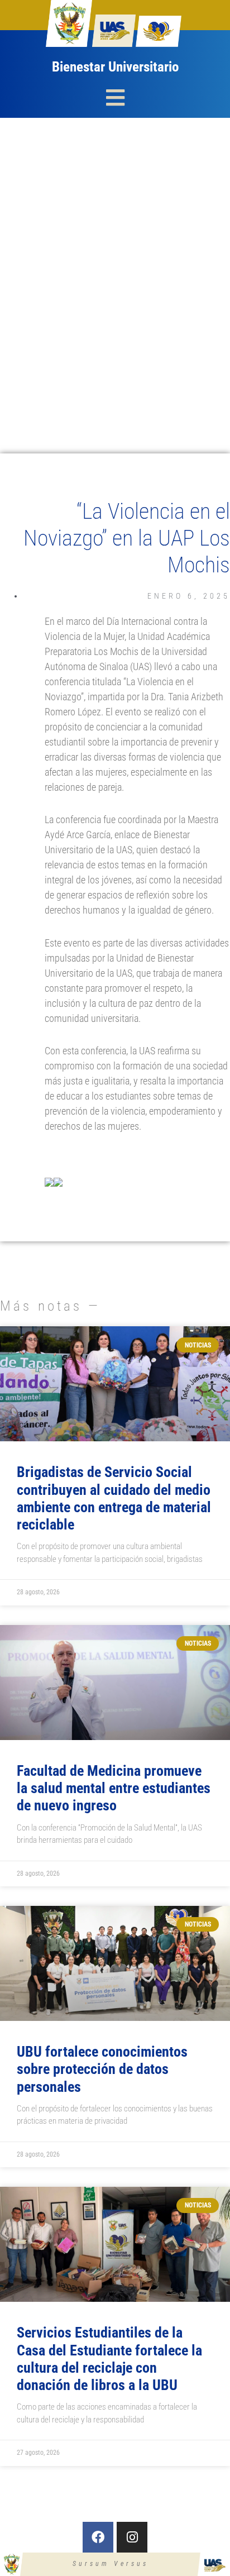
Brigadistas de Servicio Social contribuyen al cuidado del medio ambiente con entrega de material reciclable (114, 1498)
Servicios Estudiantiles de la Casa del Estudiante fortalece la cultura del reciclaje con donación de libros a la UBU (109, 2359)
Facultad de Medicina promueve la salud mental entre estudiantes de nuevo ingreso (114, 1788)
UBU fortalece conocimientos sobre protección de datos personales (102, 2069)
